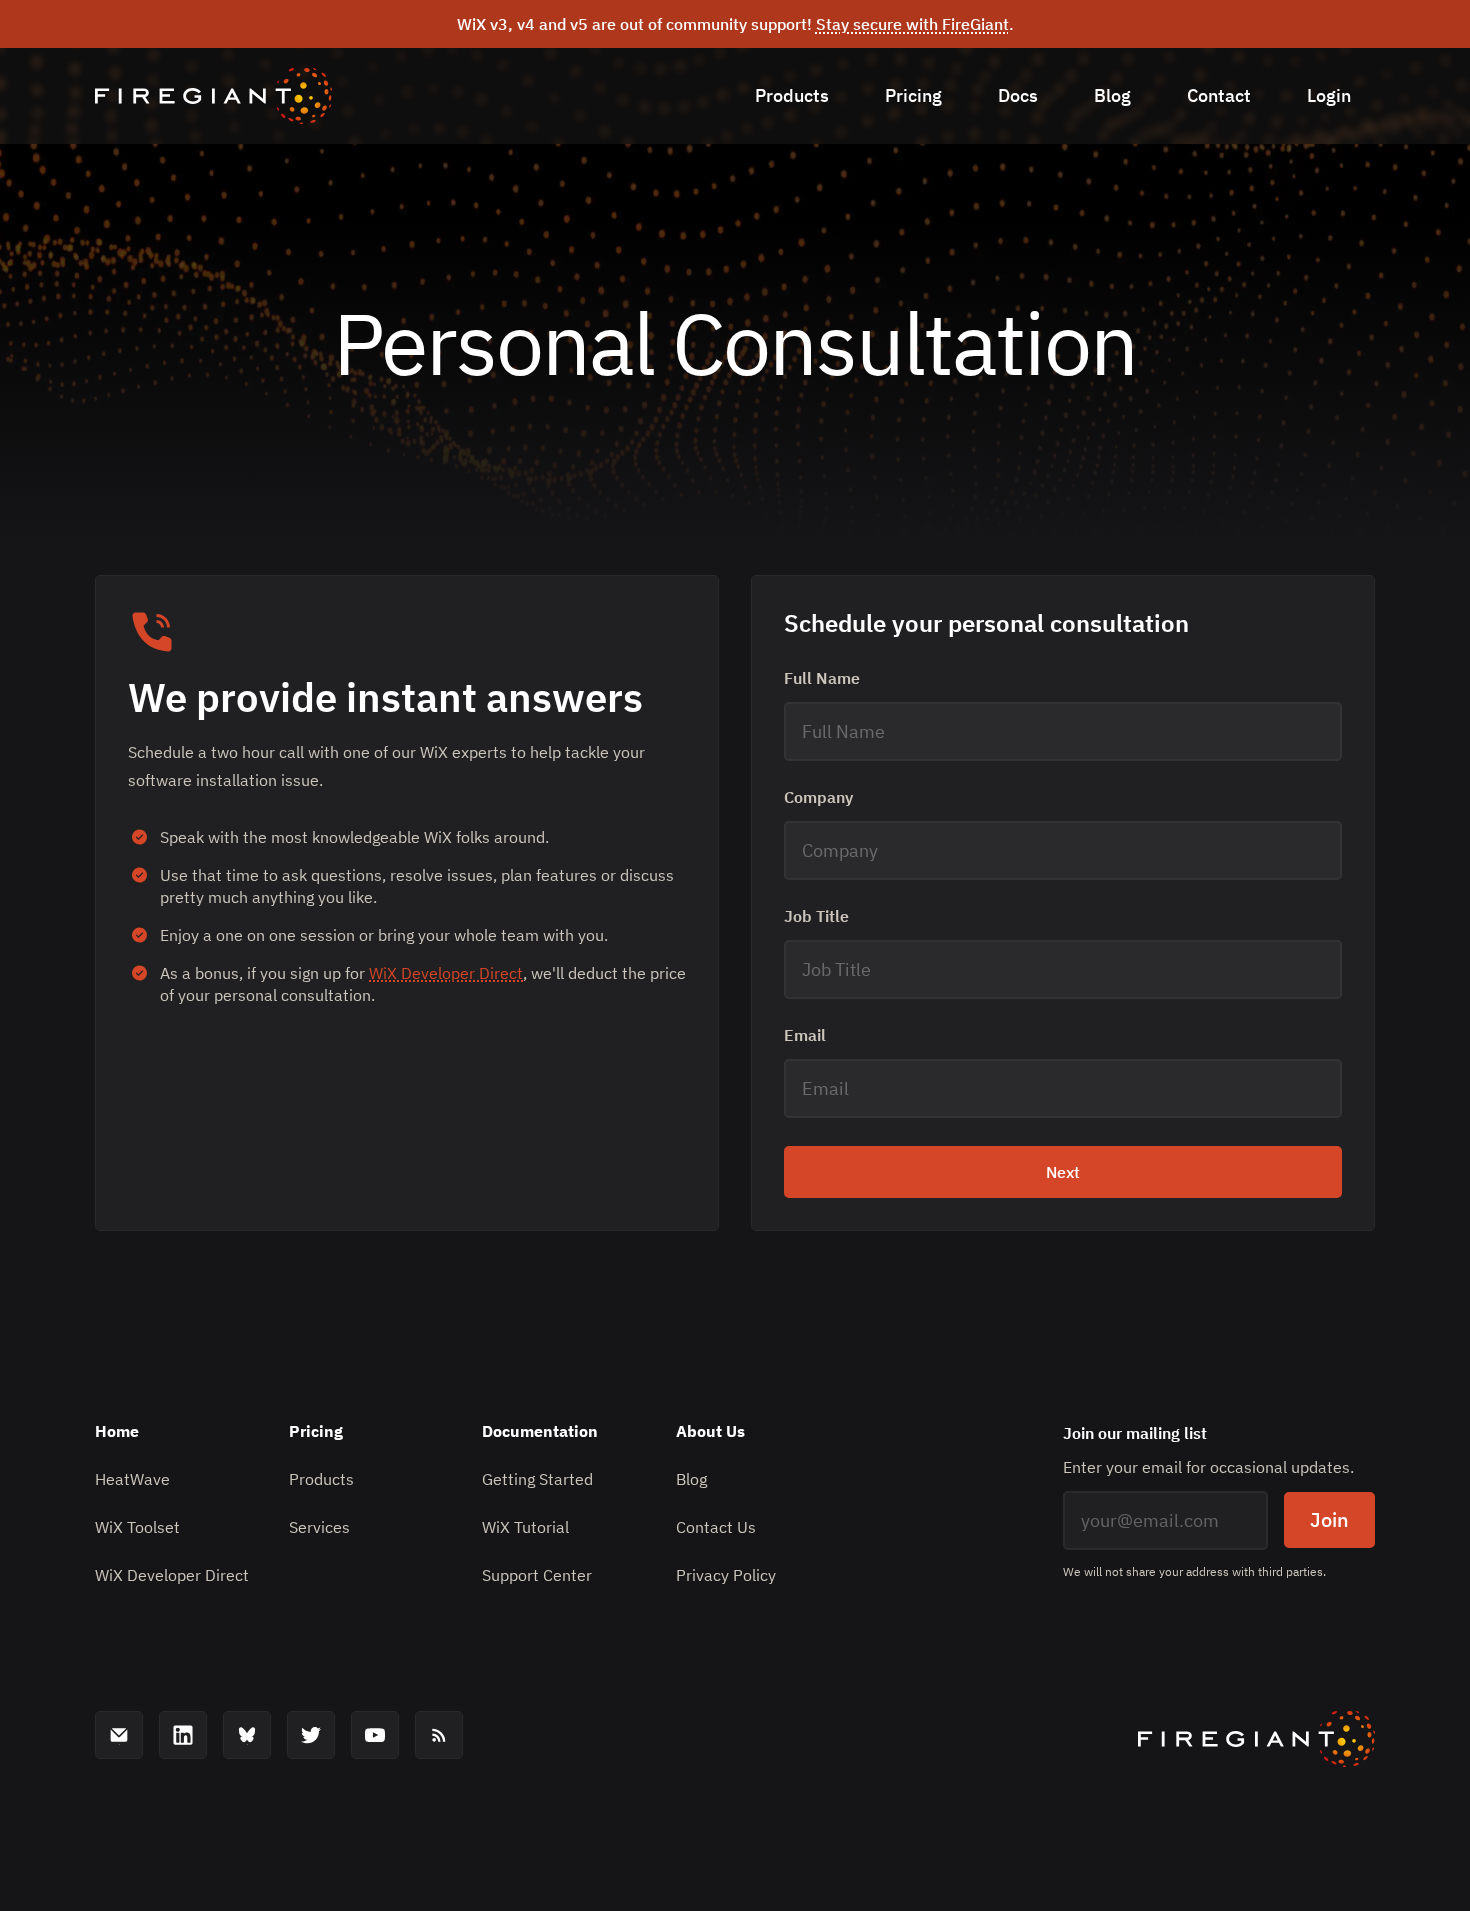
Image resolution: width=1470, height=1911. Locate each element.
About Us (710, 1431)
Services (319, 1527)
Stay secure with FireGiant (912, 24)
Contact (1219, 95)
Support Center (537, 1575)
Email (805, 1035)
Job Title (816, 916)
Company (818, 797)
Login (1329, 95)
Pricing (913, 95)
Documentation (540, 1431)
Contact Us (716, 1527)
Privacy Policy (726, 1575)
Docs (1018, 95)
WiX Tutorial (525, 1527)
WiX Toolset (137, 1527)
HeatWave (132, 1479)
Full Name (822, 678)
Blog (1112, 95)
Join (1329, 1519)
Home (117, 1431)
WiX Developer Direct (446, 973)
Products (792, 95)
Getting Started (537, 1479)
